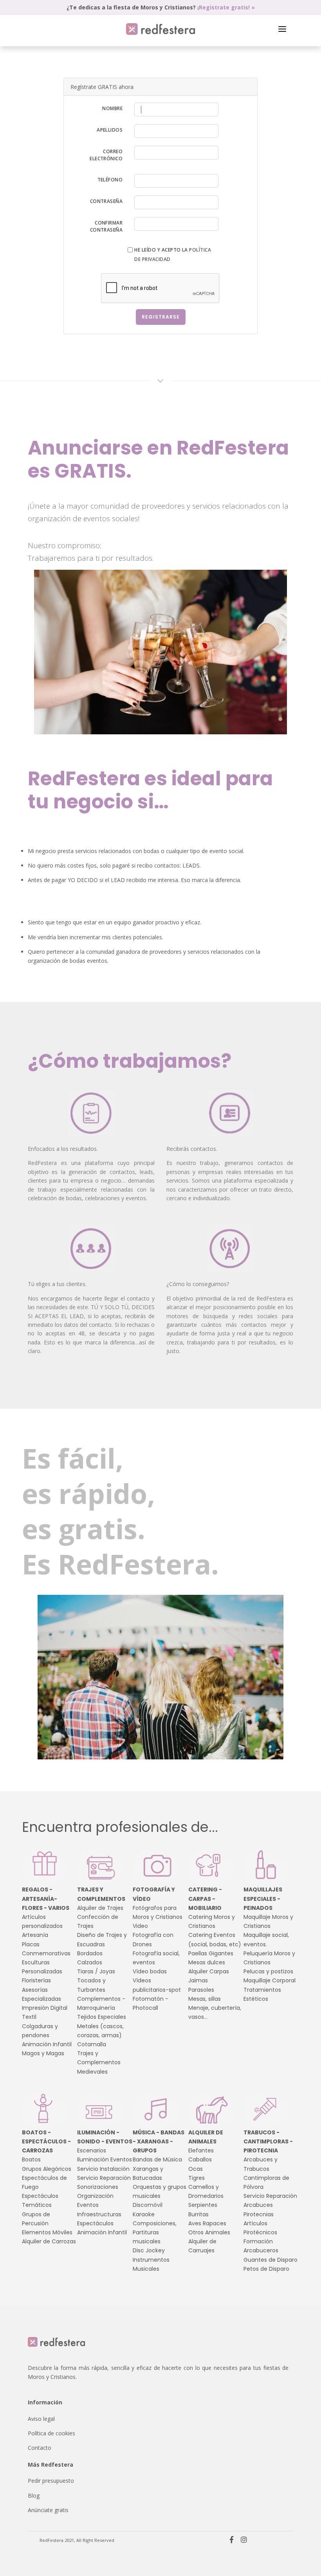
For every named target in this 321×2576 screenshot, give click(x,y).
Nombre (112, 108)
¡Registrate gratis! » (226, 7)
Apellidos (110, 130)
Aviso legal (41, 2419)
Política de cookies (51, 2433)
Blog (34, 2495)
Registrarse (161, 317)
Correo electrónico (106, 155)
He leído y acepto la (173, 254)
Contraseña (106, 201)
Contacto (40, 2448)
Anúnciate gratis (48, 2510)
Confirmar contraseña (106, 226)
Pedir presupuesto (51, 2481)
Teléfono (110, 180)
